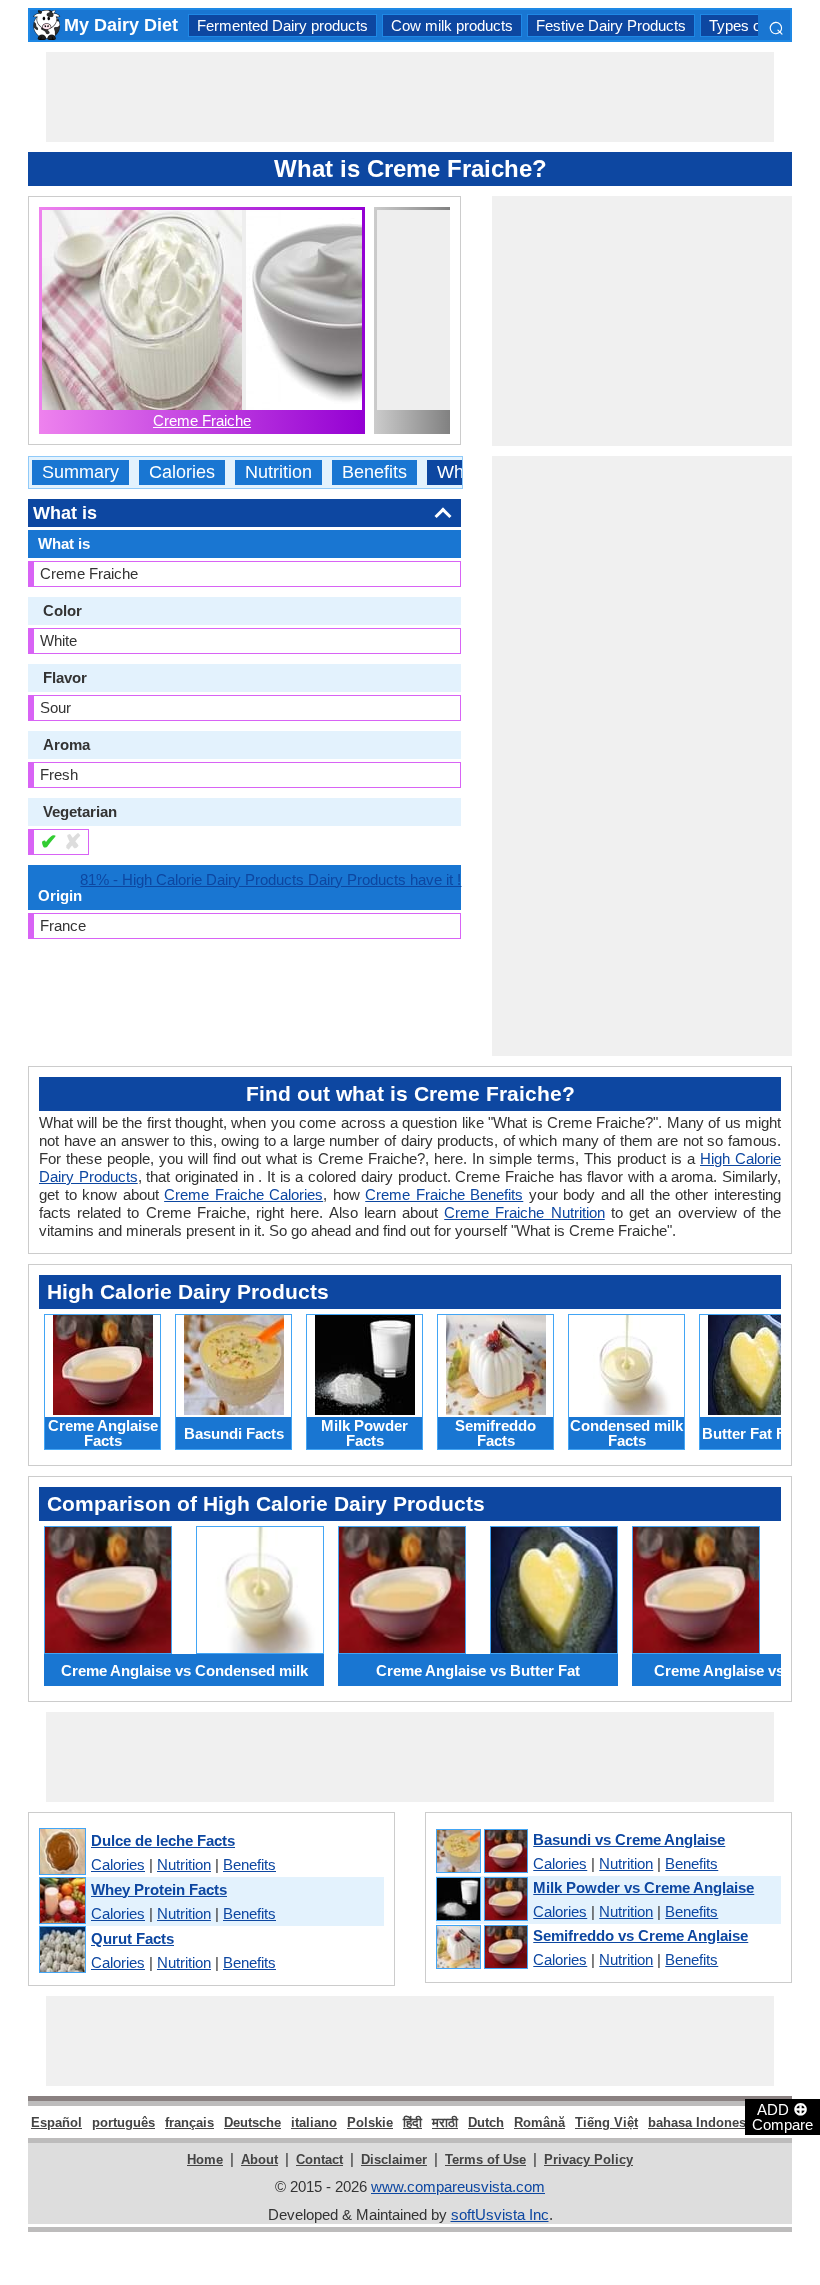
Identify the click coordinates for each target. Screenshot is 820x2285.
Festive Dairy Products (611, 25)
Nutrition (278, 472)
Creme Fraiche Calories (243, 1194)
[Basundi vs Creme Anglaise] (481, 1852)
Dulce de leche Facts (163, 1840)
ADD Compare (782, 2116)
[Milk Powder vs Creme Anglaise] (481, 1900)
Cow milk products (452, 25)
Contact (319, 2159)
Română (539, 2122)
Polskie (370, 2122)
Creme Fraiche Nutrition (524, 1212)
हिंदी (412, 2122)
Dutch (486, 2122)
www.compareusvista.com (458, 2186)
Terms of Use (485, 2159)
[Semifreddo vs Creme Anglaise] (481, 1948)
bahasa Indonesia (702, 2122)
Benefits (374, 472)
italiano (314, 2122)
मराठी (445, 2122)
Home (205, 2159)
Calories (182, 472)
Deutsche (252, 2122)
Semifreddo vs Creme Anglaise (640, 1935)
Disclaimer (394, 2159)
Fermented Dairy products (282, 25)
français (189, 2122)
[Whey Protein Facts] (61, 1901)
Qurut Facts (132, 1938)
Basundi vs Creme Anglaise (629, 1839)
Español (56, 2122)
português (123, 2122)
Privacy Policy (588, 2159)
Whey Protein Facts (159, 1889)
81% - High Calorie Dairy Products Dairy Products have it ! (270, 879)
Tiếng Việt (606, 2122)
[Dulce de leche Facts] (61, 1852)
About (259, 2159)
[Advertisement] (410, 97)
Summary (80, 472)
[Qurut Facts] (61, 1950)
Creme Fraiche (202, 420)
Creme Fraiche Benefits (444, 1194)
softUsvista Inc (500, 2214)
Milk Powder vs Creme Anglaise (643, 1887)
